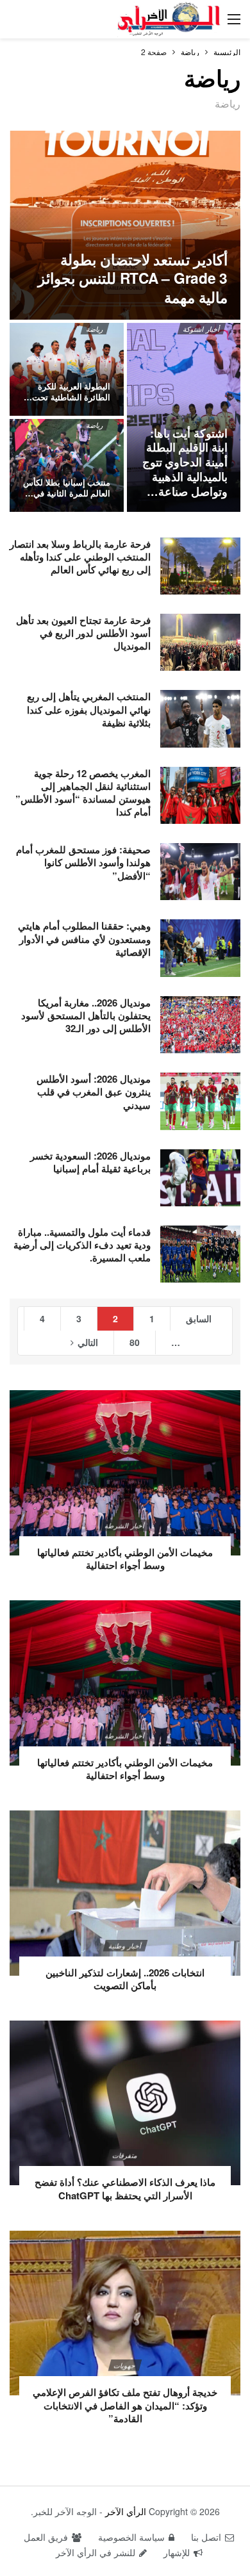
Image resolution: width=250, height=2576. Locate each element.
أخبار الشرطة (125, 1525)
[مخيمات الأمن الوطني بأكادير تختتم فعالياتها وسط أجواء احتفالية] (125, 1473)
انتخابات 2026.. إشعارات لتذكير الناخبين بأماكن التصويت (125, 1979)
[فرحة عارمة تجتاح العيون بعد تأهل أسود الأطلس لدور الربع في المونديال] (200, 642)
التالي (88, 1342)
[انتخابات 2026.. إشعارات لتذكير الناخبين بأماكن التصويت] (125, 1893)
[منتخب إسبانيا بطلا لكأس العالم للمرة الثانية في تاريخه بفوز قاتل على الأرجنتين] (67, 465)
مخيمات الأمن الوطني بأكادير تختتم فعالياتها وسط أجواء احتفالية (125, 1559)
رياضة (94, 329)
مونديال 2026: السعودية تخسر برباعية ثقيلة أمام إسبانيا (90, 1162)
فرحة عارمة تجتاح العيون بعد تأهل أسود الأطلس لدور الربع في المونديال (83, 633)
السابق (199, 1318)
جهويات (125, 2365)
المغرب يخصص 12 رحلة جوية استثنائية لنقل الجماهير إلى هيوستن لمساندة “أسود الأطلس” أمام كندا (83, 793)
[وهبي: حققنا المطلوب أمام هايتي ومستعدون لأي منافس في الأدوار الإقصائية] (200, 948)
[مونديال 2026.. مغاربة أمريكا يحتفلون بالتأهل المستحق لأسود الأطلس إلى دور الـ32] (200, 1025)
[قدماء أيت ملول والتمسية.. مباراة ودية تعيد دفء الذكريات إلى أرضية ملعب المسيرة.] (200, 1254)
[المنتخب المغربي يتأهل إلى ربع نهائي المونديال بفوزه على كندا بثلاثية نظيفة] (200, 718)
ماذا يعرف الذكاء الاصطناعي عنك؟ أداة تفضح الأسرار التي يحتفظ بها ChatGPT (125, 2188)
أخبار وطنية (125, 1946)
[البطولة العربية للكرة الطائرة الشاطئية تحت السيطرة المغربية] (67, 369)
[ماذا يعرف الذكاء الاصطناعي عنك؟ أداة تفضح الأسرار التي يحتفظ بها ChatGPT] (125, 2103)
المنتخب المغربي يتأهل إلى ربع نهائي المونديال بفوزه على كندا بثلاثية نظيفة (89, 710)
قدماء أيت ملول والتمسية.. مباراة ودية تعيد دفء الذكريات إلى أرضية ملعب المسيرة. (82, 1245)
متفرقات (125, 2155)
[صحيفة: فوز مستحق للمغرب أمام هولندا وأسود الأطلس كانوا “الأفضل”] (200, 872)
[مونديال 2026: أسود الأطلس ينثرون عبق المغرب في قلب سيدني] (200, 1101)
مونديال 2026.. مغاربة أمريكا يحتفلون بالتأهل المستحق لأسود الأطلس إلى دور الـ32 (86, 1016)
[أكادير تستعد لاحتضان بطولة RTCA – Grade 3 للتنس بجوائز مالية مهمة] (125, 225)
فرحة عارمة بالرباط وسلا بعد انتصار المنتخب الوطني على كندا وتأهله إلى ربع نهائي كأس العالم (80, 557)
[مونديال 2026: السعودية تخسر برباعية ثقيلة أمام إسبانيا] (200, 1178)
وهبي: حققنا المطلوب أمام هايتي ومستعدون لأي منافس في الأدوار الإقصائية (84, 939)
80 (135, 1342)
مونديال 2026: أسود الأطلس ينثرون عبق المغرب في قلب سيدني (94, 1092)
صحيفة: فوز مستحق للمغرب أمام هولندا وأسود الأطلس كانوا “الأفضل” (83, 863)
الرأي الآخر (126, 2511)
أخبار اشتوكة (202, 329)
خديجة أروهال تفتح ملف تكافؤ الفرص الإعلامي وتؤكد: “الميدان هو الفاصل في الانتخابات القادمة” (125, 2405)
